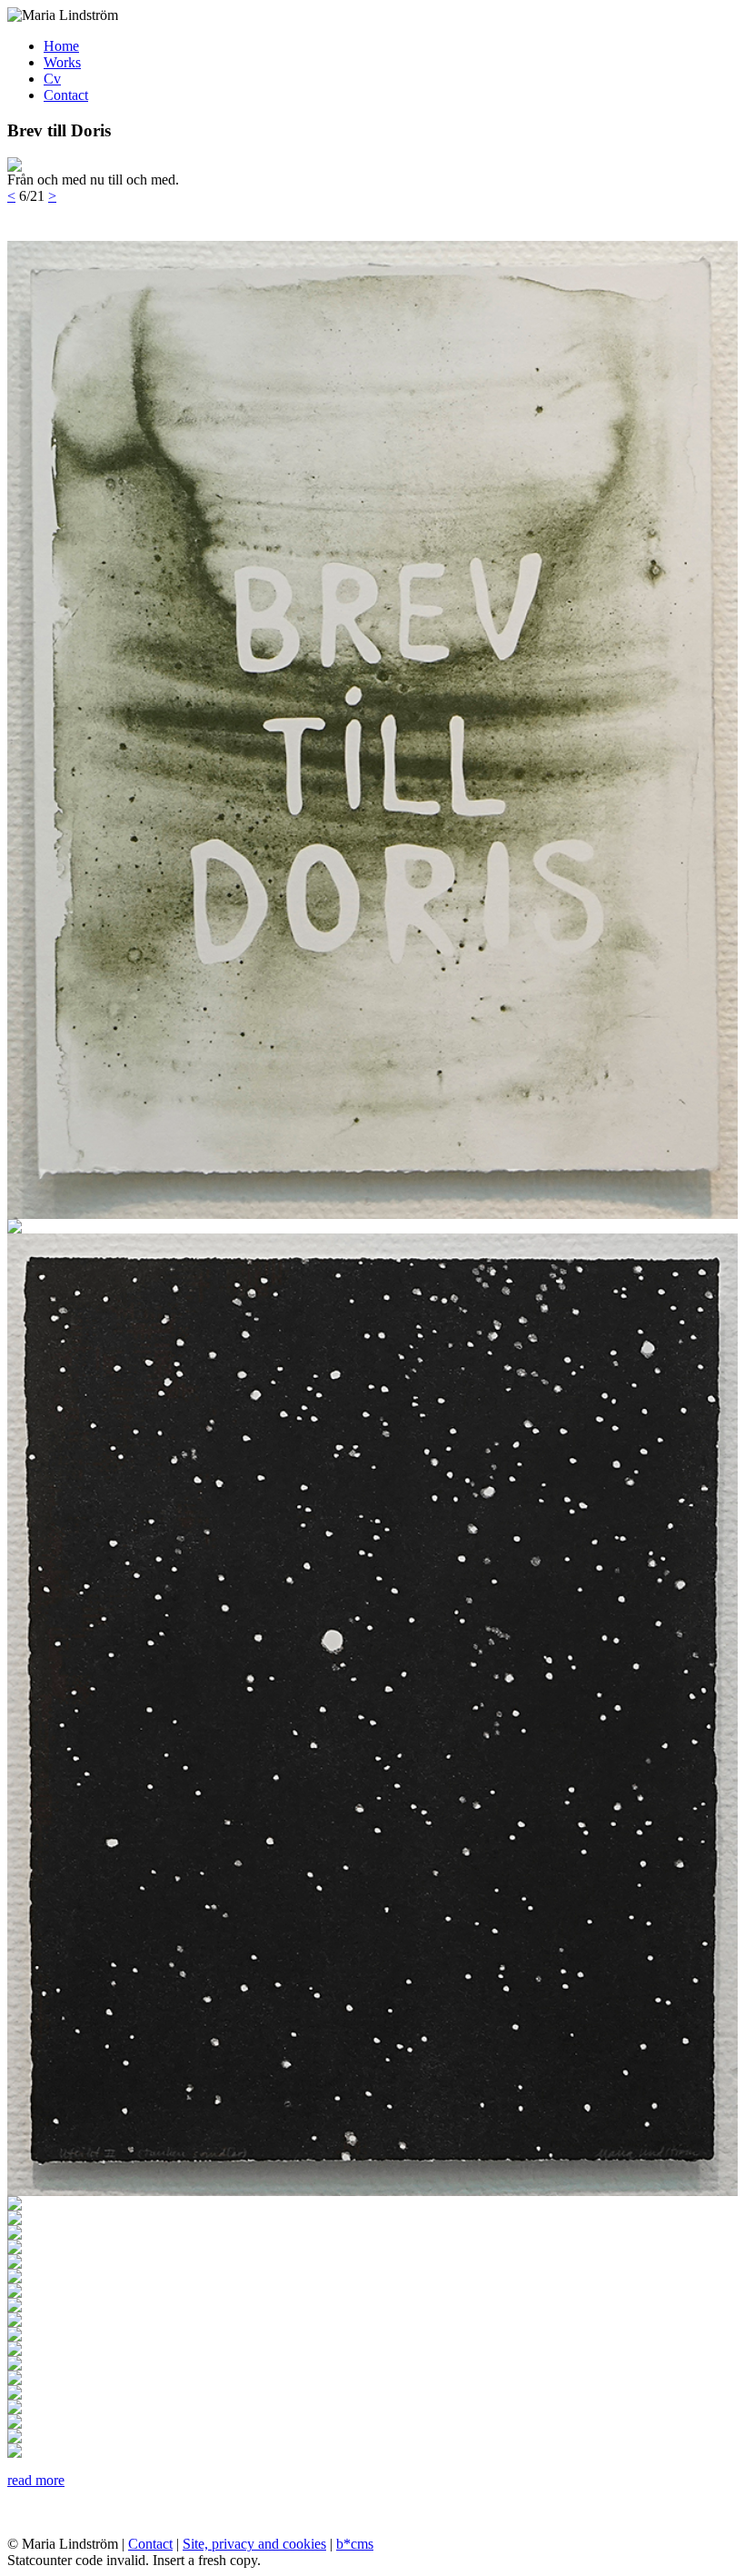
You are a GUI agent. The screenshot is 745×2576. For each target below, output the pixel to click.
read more (36, 2480)
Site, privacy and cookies (254, 2544)
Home (61, 46)
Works (62, 62)
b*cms (355, 2544)
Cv (52, 79)
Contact (66, 95)
